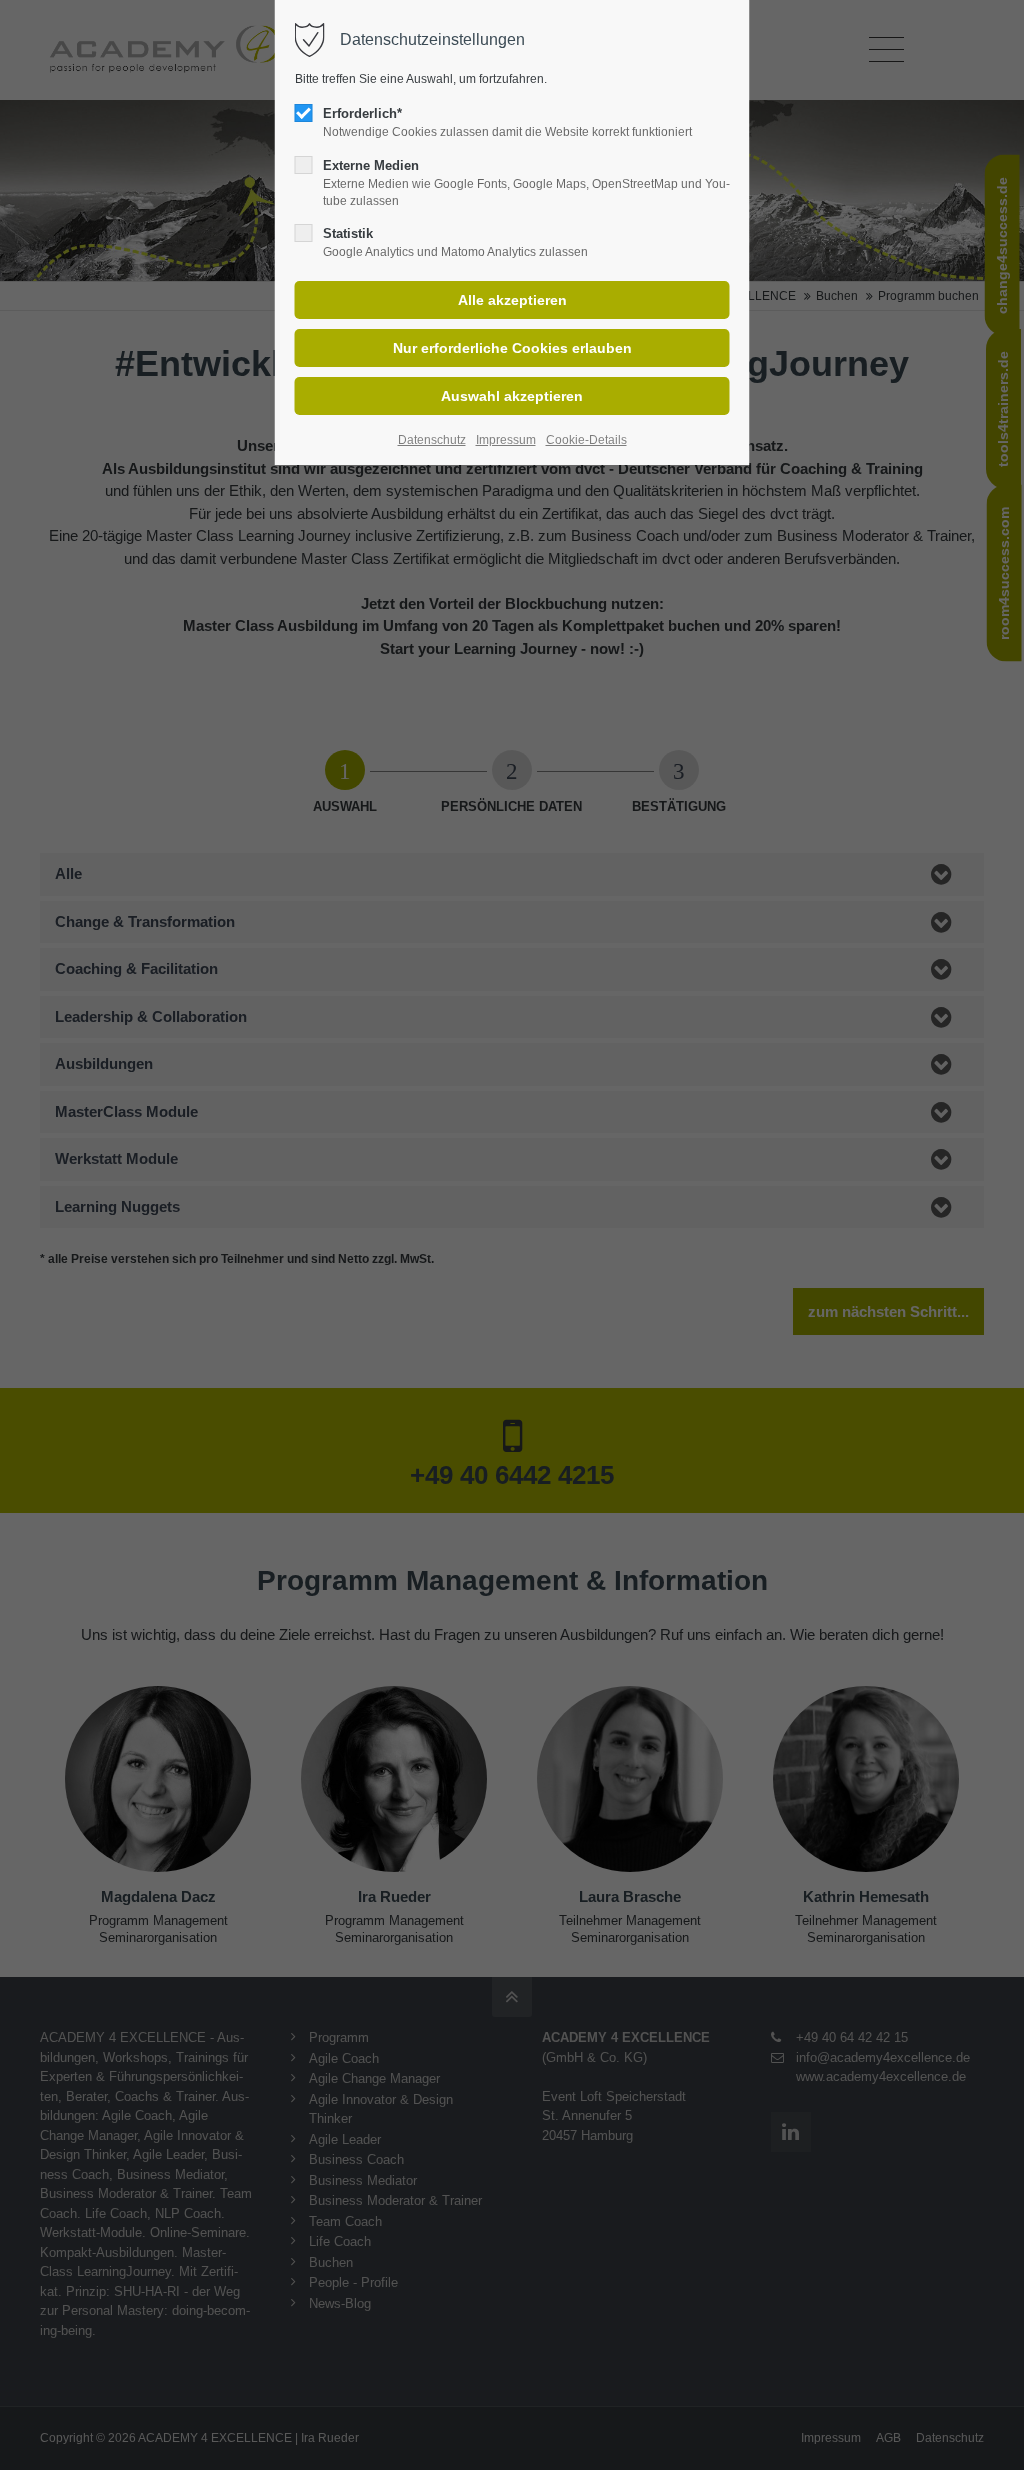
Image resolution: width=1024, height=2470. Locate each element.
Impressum (506, 440)
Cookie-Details (586, 440)
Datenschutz (432, 440)
